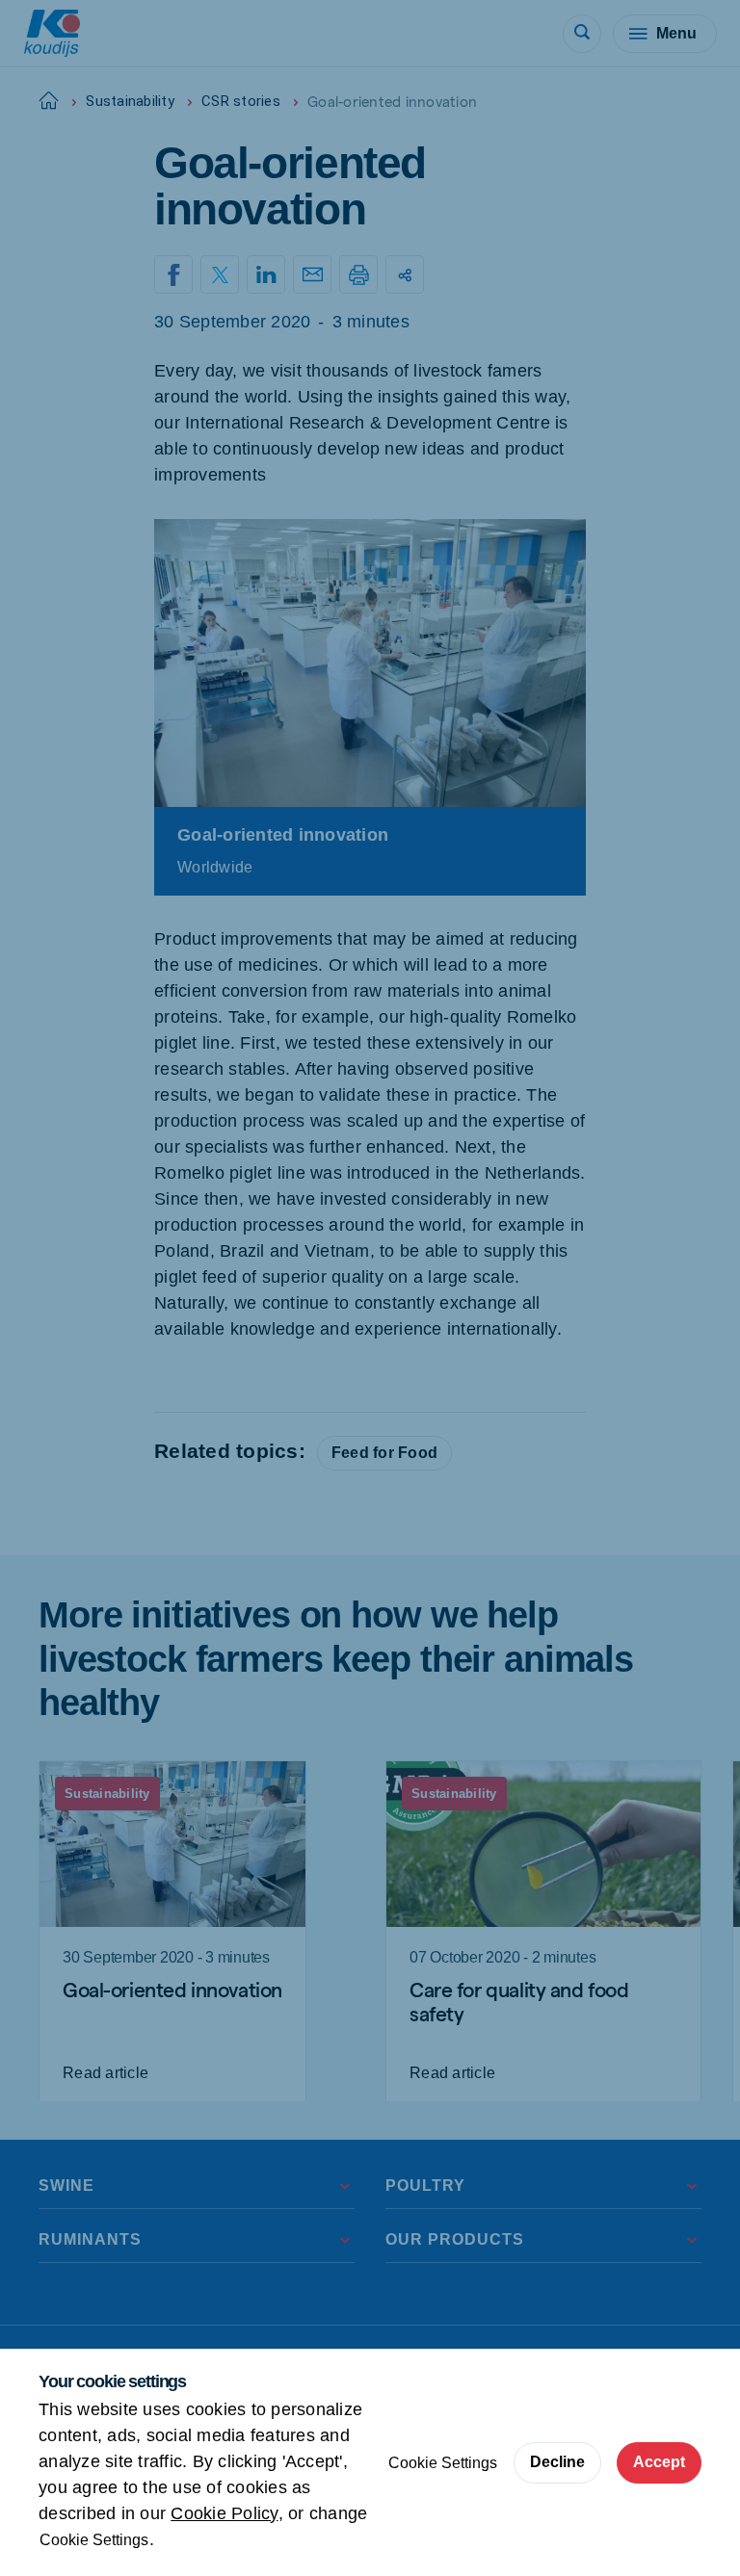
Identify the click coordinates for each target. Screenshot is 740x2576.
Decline (557, 2462)
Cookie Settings (94, 2540)
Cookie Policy (224, 2513)
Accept (659, 2462)
